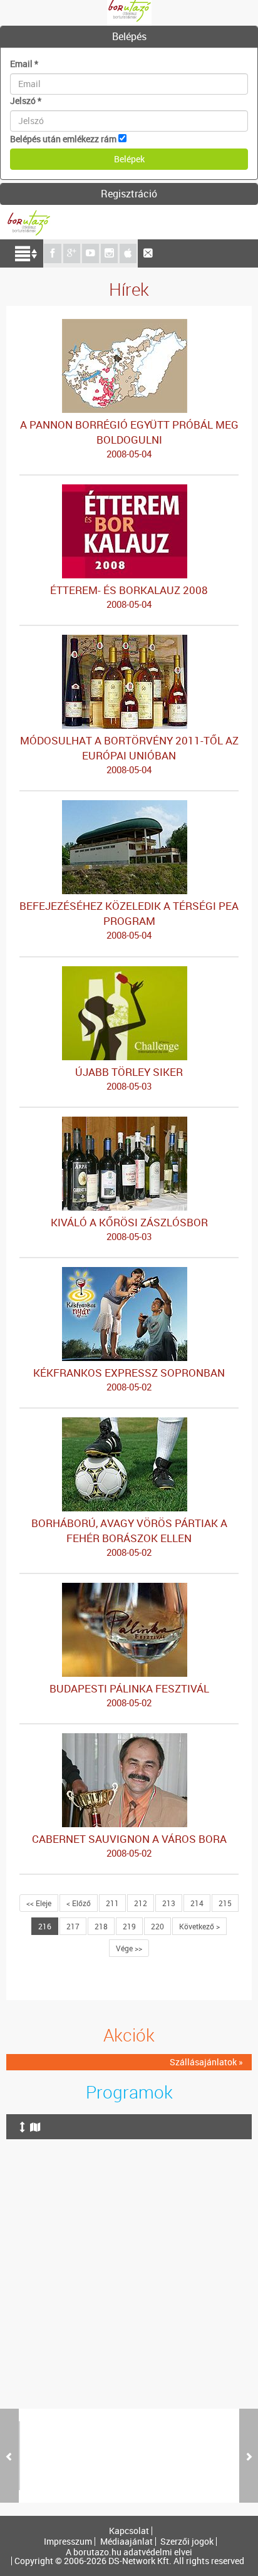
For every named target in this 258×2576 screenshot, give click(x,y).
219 (129, 1926)
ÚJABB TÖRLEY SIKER (129, 1078)
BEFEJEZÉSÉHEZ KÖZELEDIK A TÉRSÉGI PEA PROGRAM (129, 920)
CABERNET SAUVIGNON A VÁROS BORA (129, 1845)
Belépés (129, 36)
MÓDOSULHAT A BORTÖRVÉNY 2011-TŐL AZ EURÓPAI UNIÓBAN (129, 754)
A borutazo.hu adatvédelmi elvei (129, 2552)
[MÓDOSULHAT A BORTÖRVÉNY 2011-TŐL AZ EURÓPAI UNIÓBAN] (129, 641)
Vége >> (129, 1948)
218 (101, 1926)
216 (45, 1926)
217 (73, 1926)
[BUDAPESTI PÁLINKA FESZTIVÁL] (129, 1589)
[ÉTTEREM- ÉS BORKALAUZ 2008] (129, 490)
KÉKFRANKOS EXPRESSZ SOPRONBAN (129, 1379)
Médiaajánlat (126, 2542)
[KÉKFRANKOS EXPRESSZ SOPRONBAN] (129, 1273)
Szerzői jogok (187, 2542)
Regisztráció (129, 194)
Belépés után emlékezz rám (63, 139)
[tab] (129, 37)
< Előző (79, 1903)
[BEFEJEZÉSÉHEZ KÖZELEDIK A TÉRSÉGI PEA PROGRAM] (129, 806)
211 (112, 1903)
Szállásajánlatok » (206, 2062)
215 (225, 1903)
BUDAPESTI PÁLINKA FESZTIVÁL (129, 1695)
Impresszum (68, 2542)
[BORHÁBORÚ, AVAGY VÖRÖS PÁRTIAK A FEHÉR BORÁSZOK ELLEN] (129, 1423)
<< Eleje (39, 1903)
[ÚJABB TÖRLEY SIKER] (129, 972)
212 (141, 1903)
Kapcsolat (129, 2531)
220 (157, 1926)
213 (169, 1903)
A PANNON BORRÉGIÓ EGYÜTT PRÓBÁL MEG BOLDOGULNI (129, 439)
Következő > (199, 1926)
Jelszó (26, 101)
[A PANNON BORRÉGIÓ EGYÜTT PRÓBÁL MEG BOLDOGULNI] (129, 325)
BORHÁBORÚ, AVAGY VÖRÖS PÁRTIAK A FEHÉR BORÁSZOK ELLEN (129, 1537)
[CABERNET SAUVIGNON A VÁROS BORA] (129, 1739)
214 (197, 1903)
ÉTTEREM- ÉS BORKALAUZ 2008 (129, 597)
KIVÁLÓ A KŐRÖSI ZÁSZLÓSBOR (129, 1229)
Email (24, 64)
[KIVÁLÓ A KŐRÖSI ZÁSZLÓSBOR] (129, 1123)
